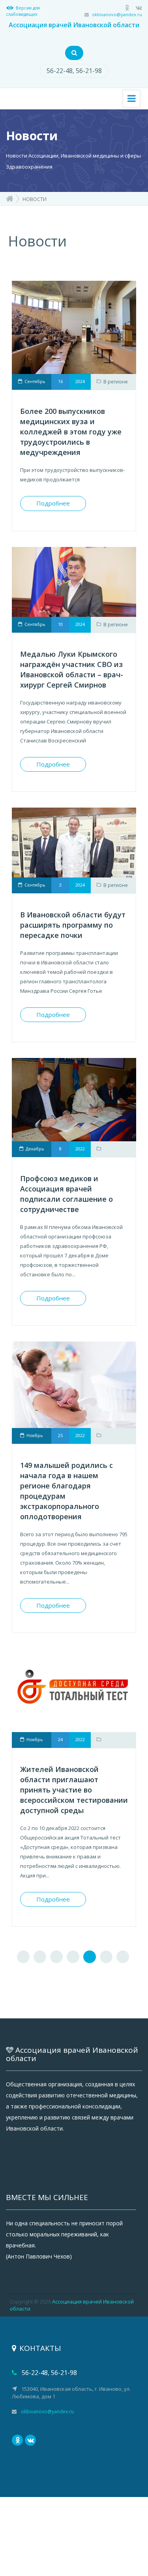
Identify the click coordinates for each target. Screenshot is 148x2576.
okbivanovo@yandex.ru (117, 14)
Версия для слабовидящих (23, 11)
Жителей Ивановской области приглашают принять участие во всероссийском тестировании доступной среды (74, 1790)
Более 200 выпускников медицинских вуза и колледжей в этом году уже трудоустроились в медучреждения (71, 432)
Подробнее (53, 503)
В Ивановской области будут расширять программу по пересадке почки (73, 925)
